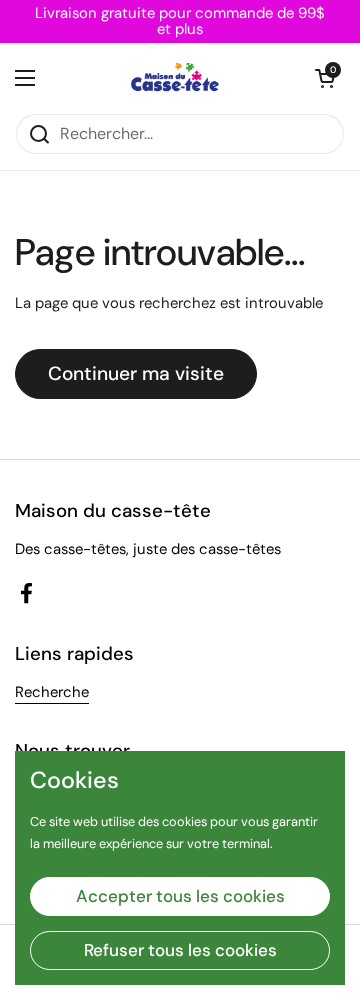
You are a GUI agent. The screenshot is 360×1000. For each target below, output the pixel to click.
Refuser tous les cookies (180, 950)
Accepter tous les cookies (180, 896)
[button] (325, 78)
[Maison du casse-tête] (175, 78)
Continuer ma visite (136, 373)
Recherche (52, 692)
